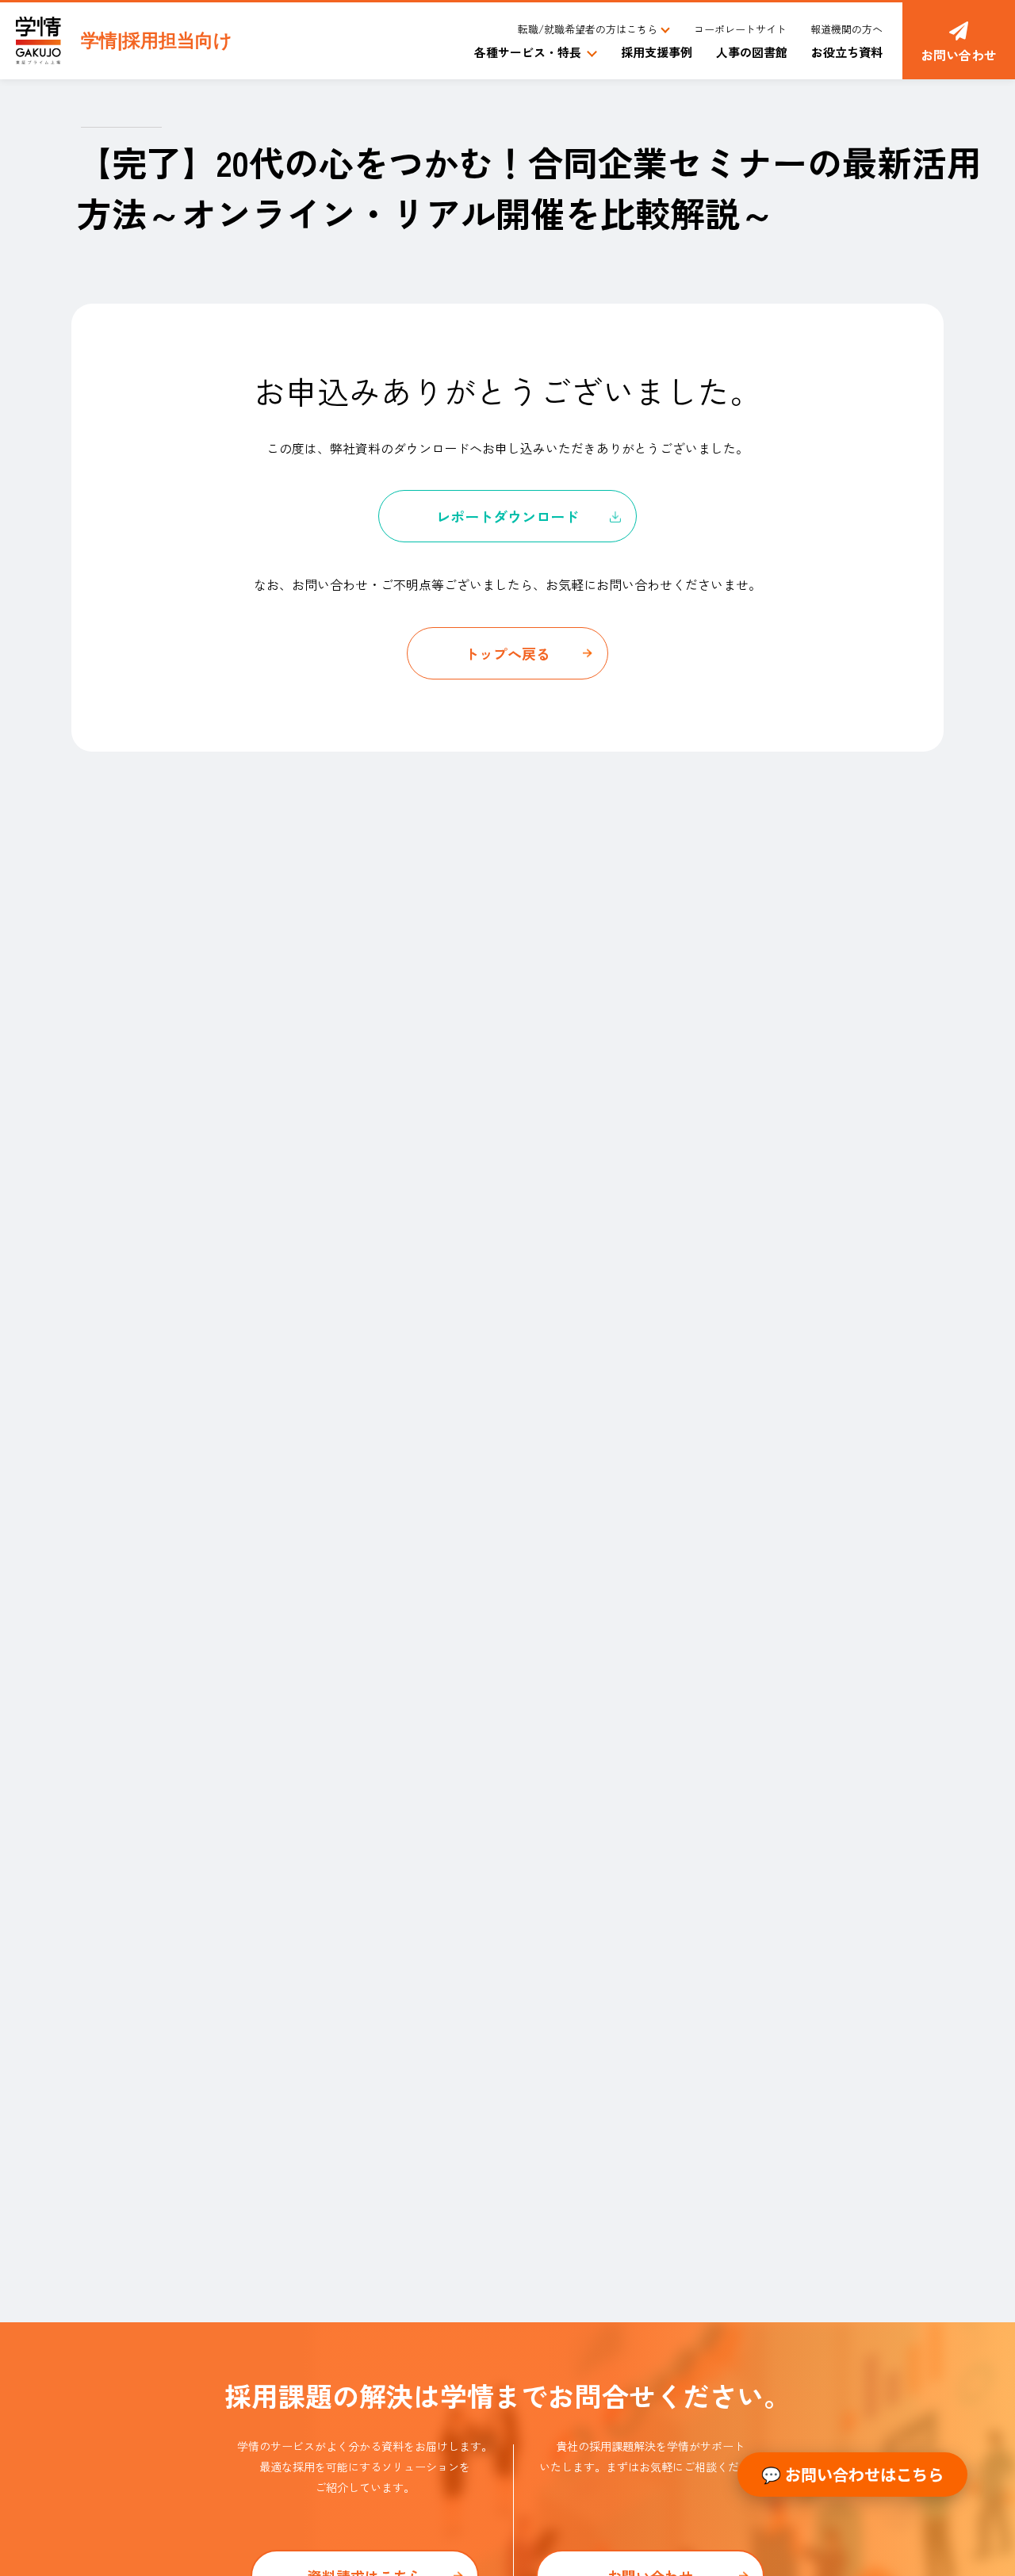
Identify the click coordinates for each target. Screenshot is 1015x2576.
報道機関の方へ (846, 29)
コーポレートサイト (740, 29)
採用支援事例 (657, 52)
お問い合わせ (959, 55)
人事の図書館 (752, 52)
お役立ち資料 (847, 52)
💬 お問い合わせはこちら (852, 2474)
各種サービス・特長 (528, 52)
